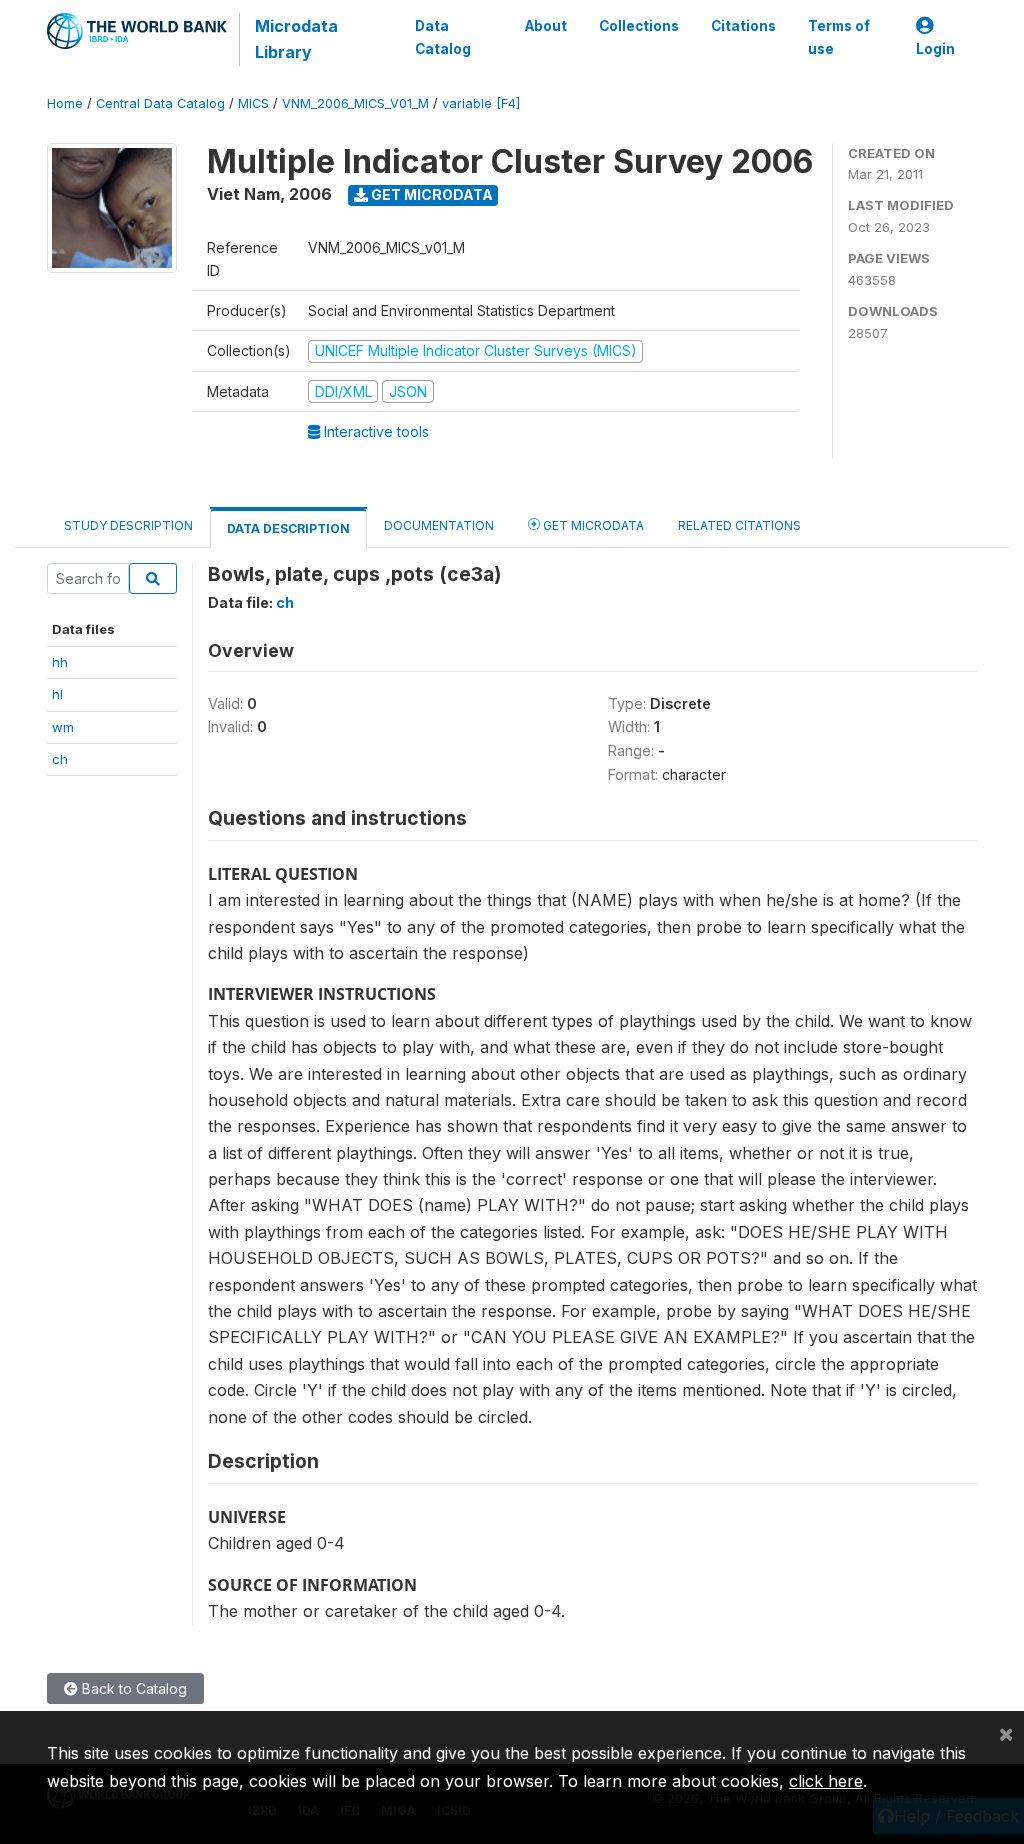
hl (57, 694)
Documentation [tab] (439, 525)
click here (826, 1781)
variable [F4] (481, 103)
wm (63, 727)
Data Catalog (443, 37)
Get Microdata (430, 194)
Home (65, 103)
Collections (639, 26)
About (546, 26)
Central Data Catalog (160, 103)
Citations (743, 26)
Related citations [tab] (739, 525)
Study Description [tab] (128, 525)
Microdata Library (296, 39)
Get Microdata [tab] (592, 525)
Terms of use (839, 37)
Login (935, 49)
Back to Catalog (132, 1688)
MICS (253, 103)
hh (60, 662)
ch (60, 759)
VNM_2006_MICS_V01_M (355, 103)
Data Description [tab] (288, 528)
